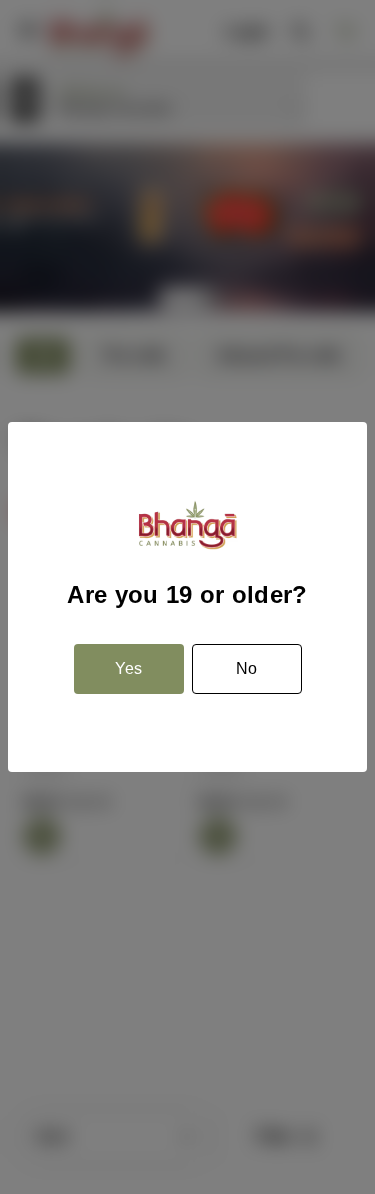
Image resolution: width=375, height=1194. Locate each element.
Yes (128, 668)
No (246, 668)
